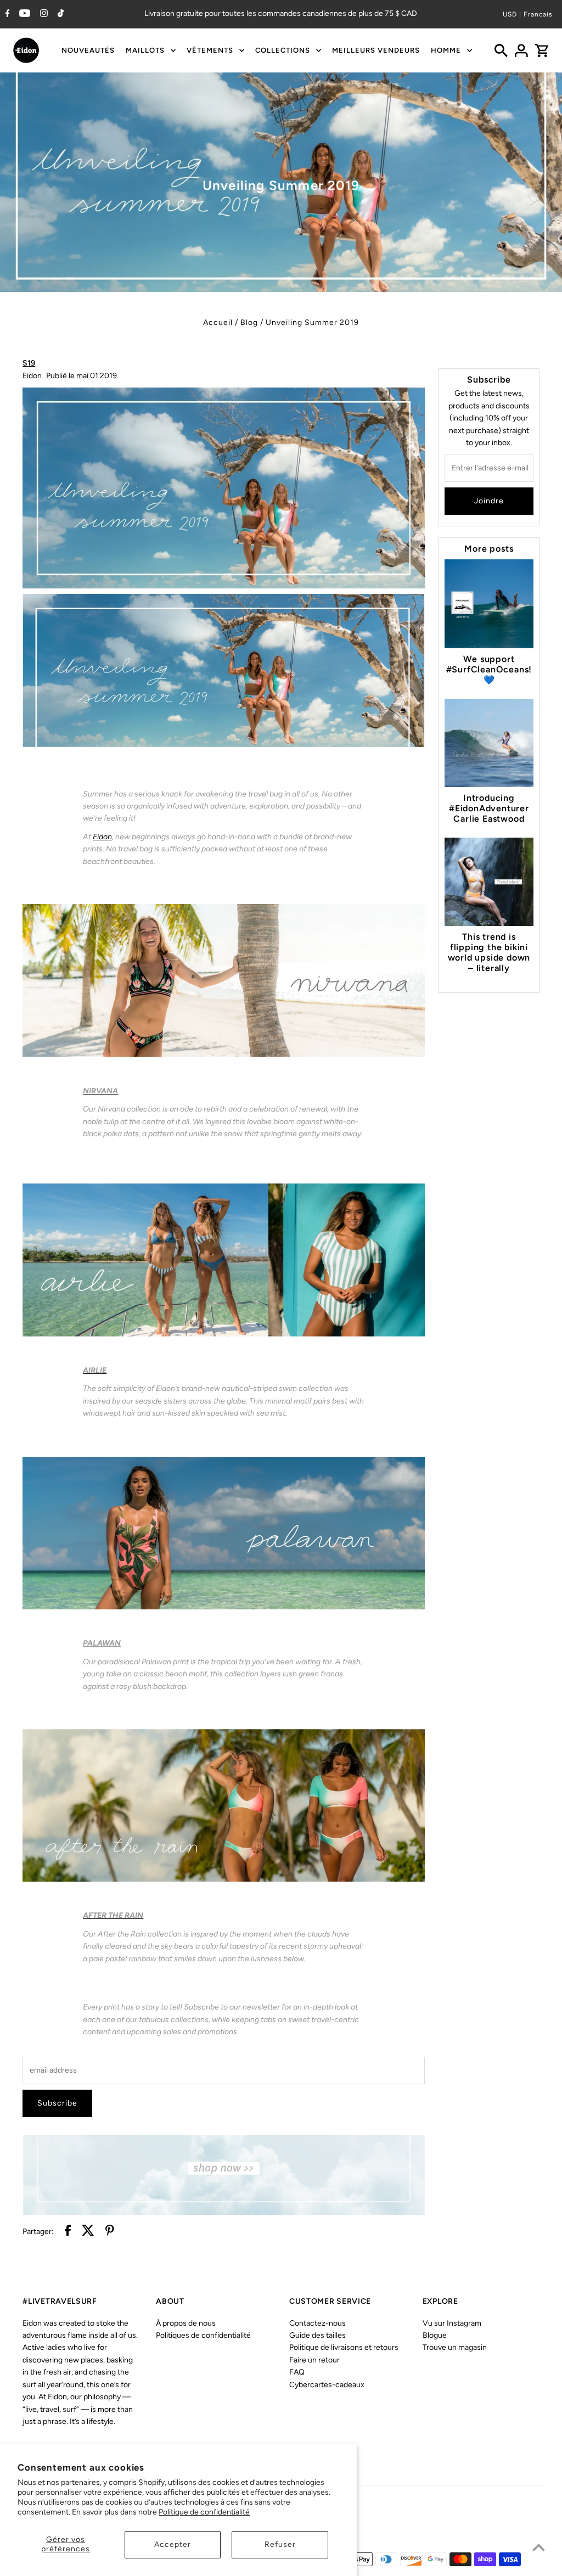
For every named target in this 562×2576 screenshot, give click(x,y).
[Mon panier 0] (542, 50)
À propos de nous (186, 2323)
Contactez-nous (317, 2323)
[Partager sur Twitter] (88, 2232)
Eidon (102, 837)
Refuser (280, 2544)
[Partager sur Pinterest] (110, 2232)
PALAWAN (102, 1643)
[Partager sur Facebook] (68, 2232)
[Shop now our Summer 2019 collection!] (224, 2212)
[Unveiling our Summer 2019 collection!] (224, 745)
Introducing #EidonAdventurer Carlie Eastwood (489, 808)
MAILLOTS (145, 50)
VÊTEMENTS (210, 50)
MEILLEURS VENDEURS (376, 50)
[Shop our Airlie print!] (224, 1334)
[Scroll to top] (539, 2547)
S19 (29, 363)
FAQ (297, 2372)
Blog (249, 322)
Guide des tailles (317, 2335)
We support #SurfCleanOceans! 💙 (489, 669)
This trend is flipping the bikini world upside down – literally (489, 952)
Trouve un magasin (455, 2347)
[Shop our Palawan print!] (224, 1607)
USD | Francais (528, 14)
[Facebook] (6, 14)
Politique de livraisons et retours (344, 2347)
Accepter (173, 2544)
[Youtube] (23, 14)
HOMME (446, 50)
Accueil (218, 322)
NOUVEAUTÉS (88, 50)
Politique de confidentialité (204, 2512)
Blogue (435, 2335)
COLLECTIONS (283, 50)
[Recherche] (501, 50)
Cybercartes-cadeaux (327, 2385)
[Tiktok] (59, 14)
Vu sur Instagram (452, 2323)
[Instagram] (43, 14)
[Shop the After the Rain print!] (224, 1879)
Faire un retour (314, 2360)
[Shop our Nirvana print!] (224, 1055)
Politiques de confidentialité (203, 2335)
